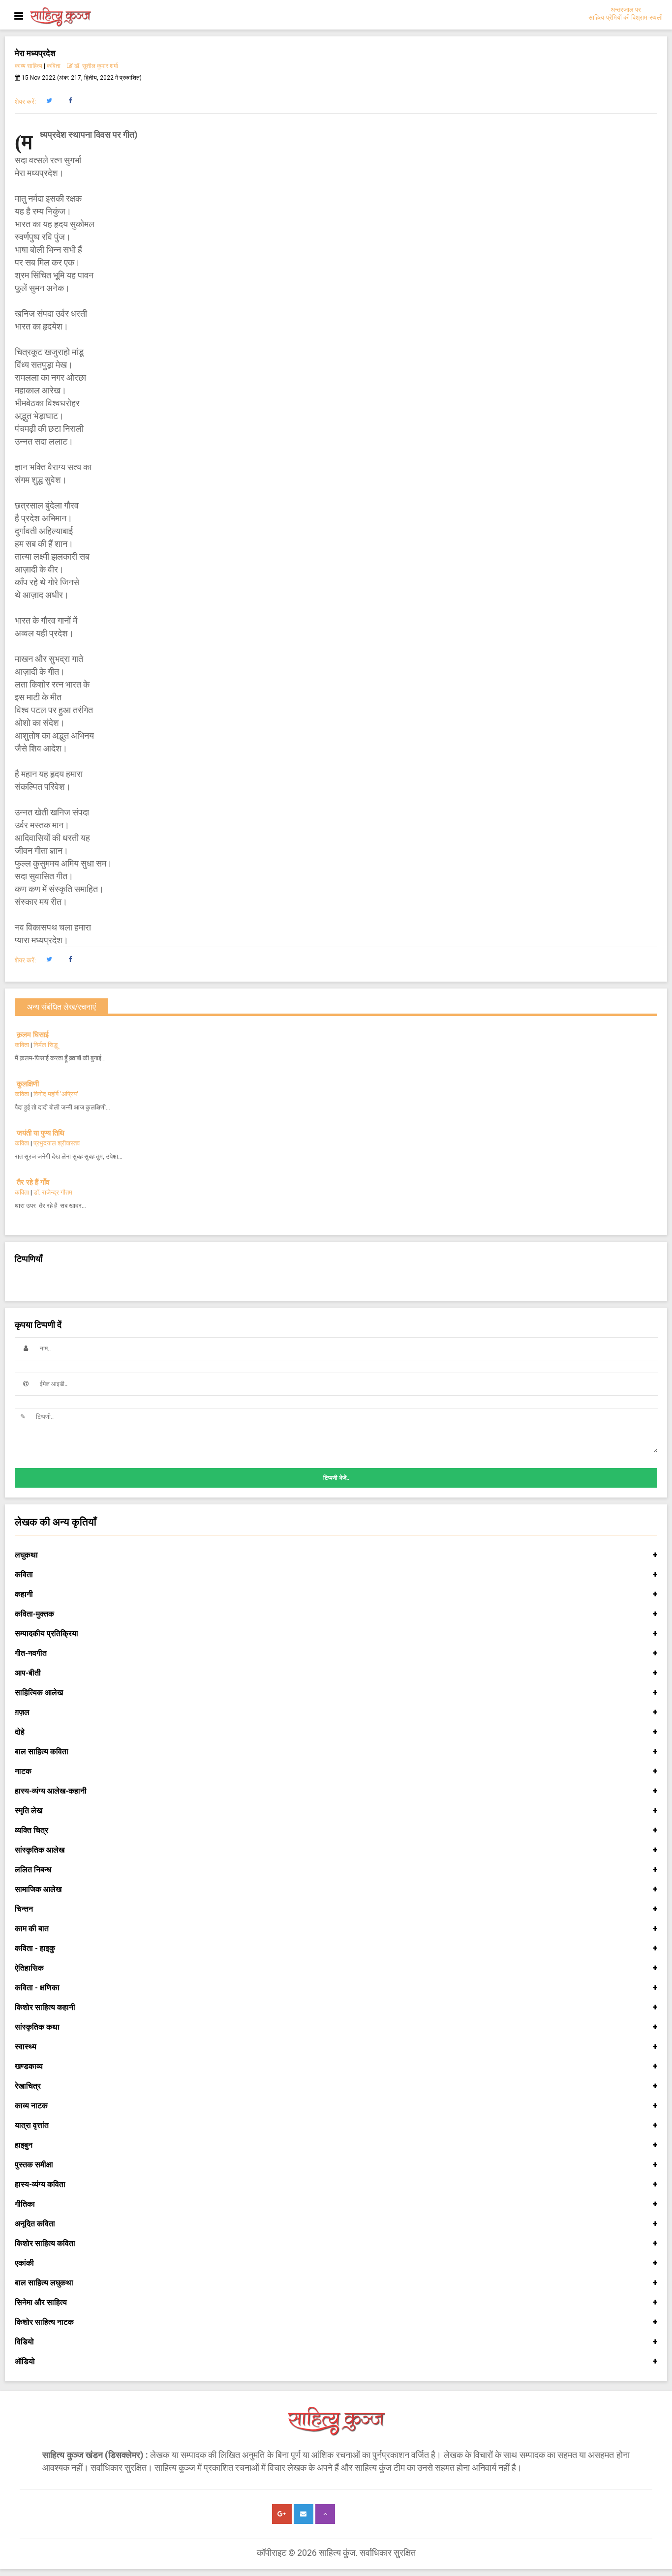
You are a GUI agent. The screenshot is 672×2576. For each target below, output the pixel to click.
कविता (54, 66)
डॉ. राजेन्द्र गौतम (53, 1192)
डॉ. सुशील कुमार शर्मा (95, 66)
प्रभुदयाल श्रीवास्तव (57, 1143)
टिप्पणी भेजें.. (336, 1478)
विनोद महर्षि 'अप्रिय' (56, 1094)
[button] (49, 101)
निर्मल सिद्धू (46, 1045)
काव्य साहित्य (29, 66)
